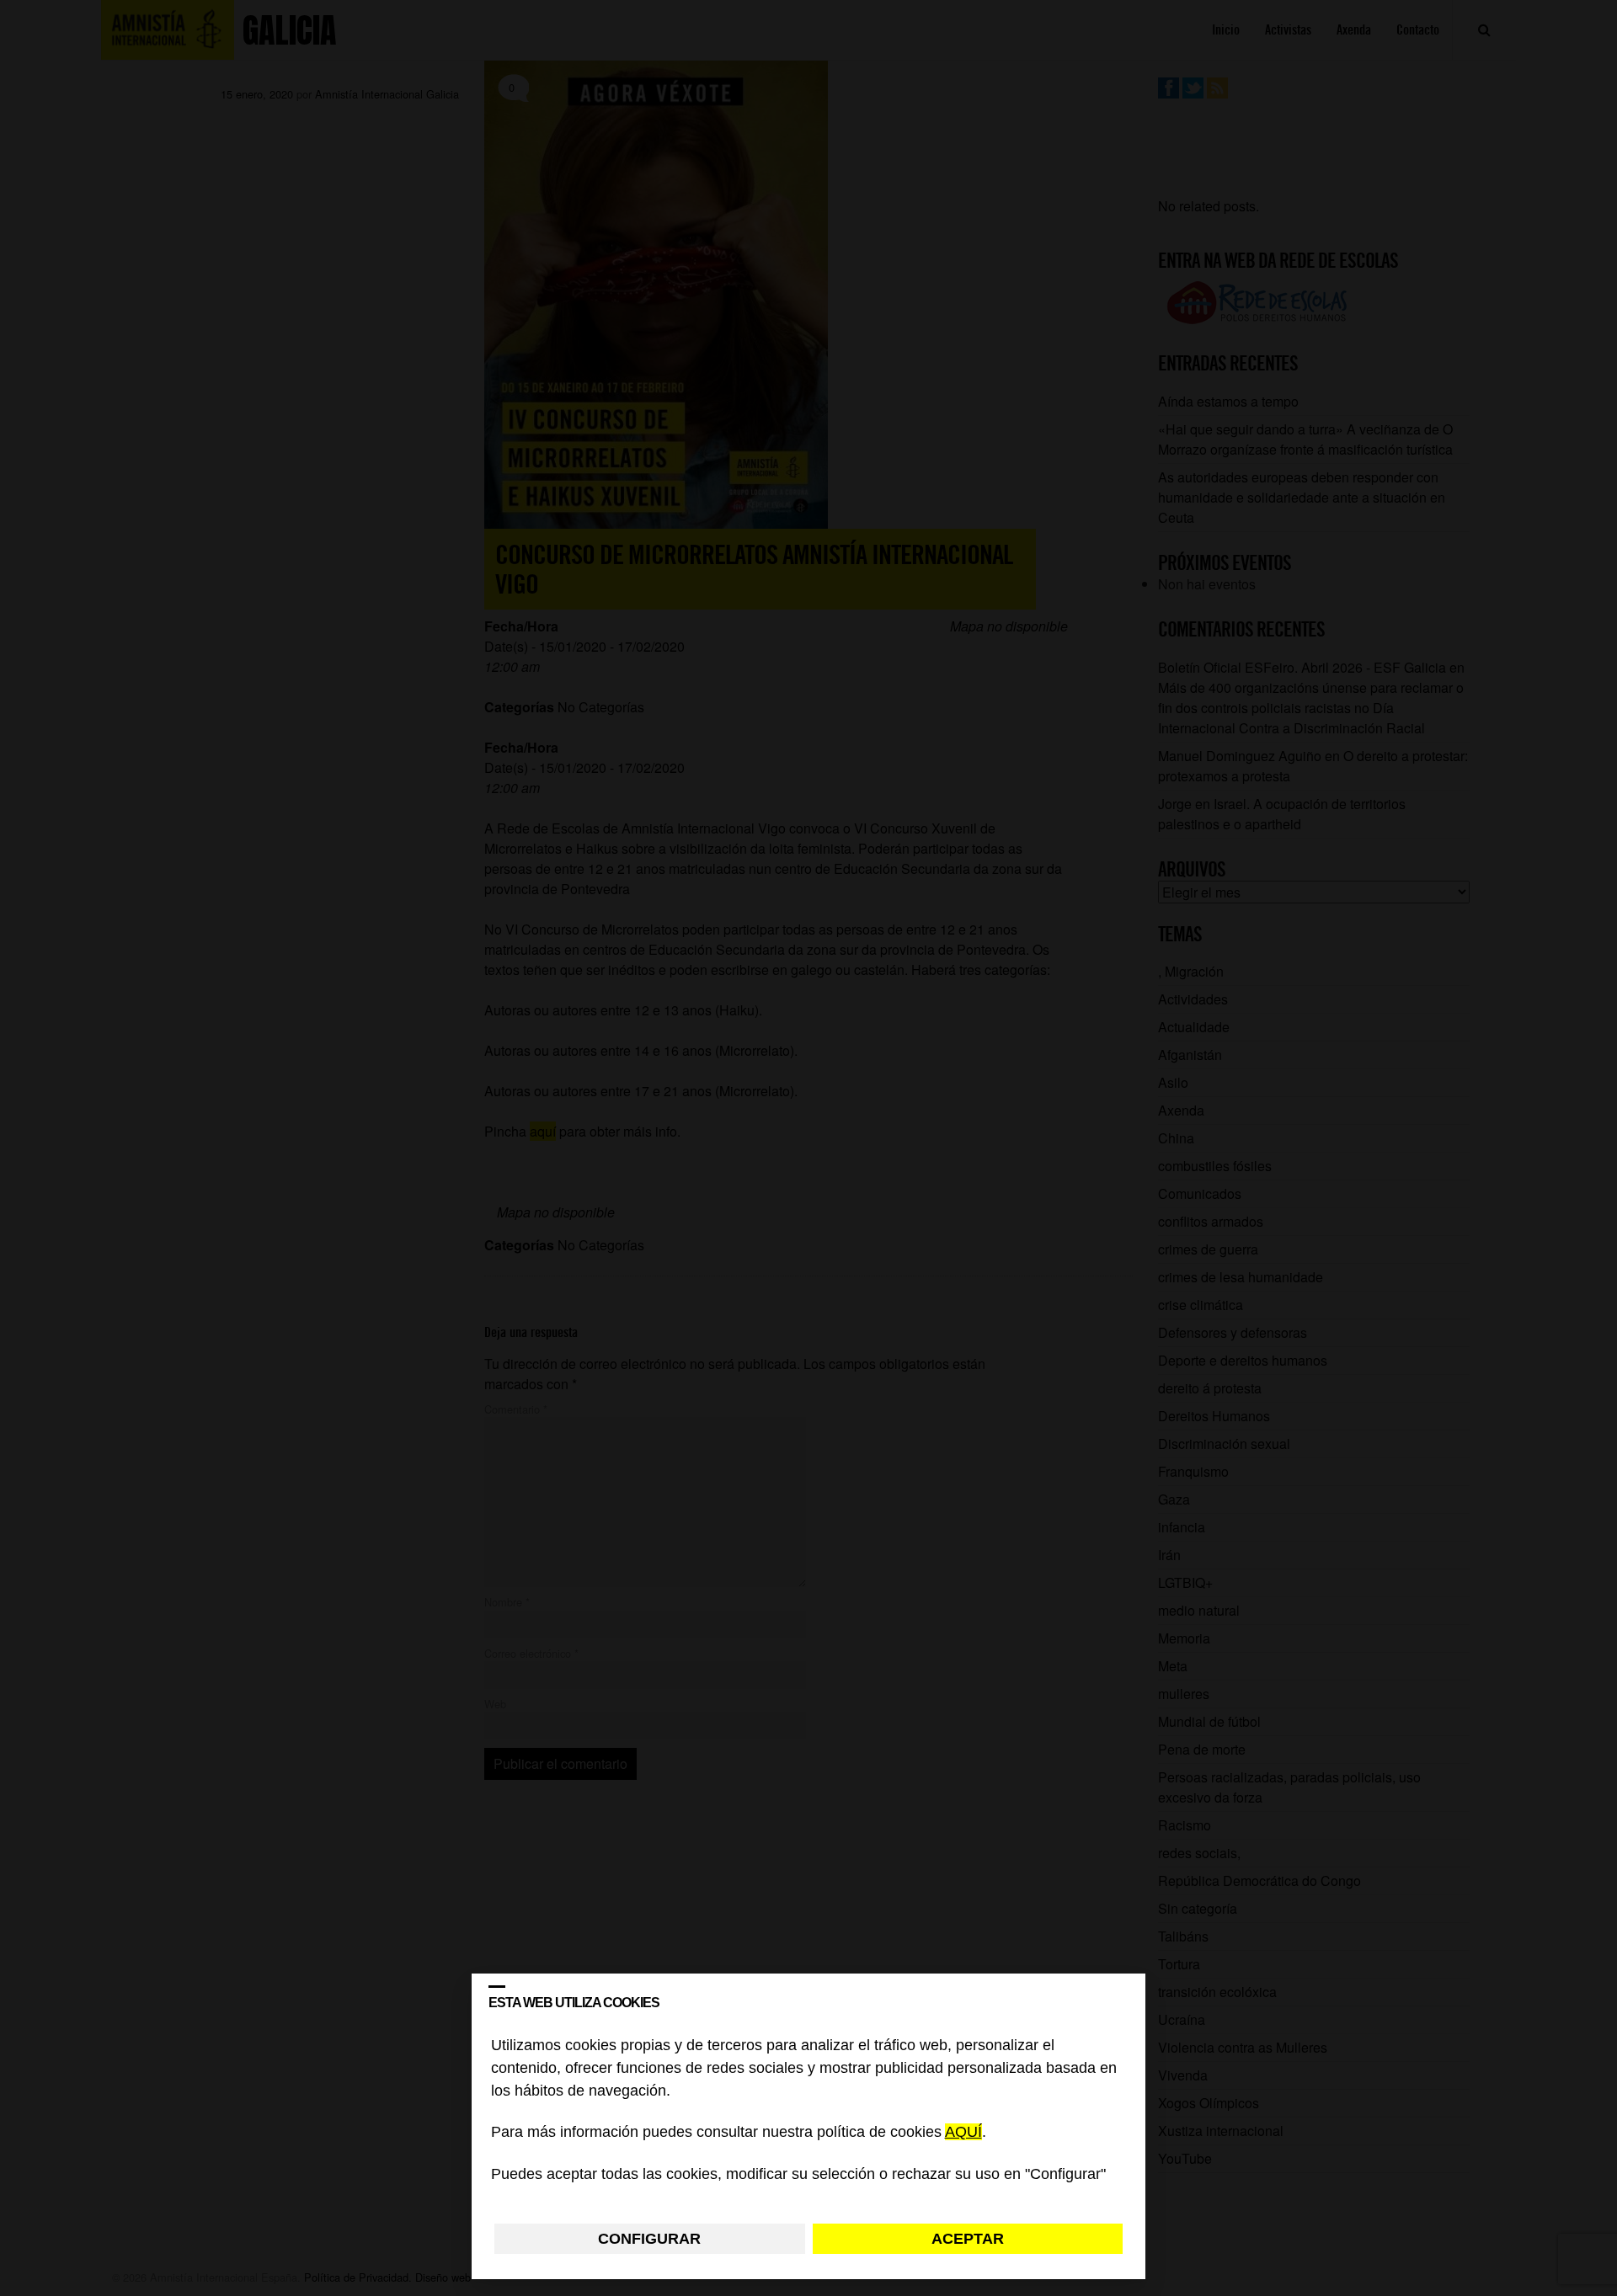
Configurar (649, 2239)
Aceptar (968, 2239)
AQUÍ (963, 2133)
